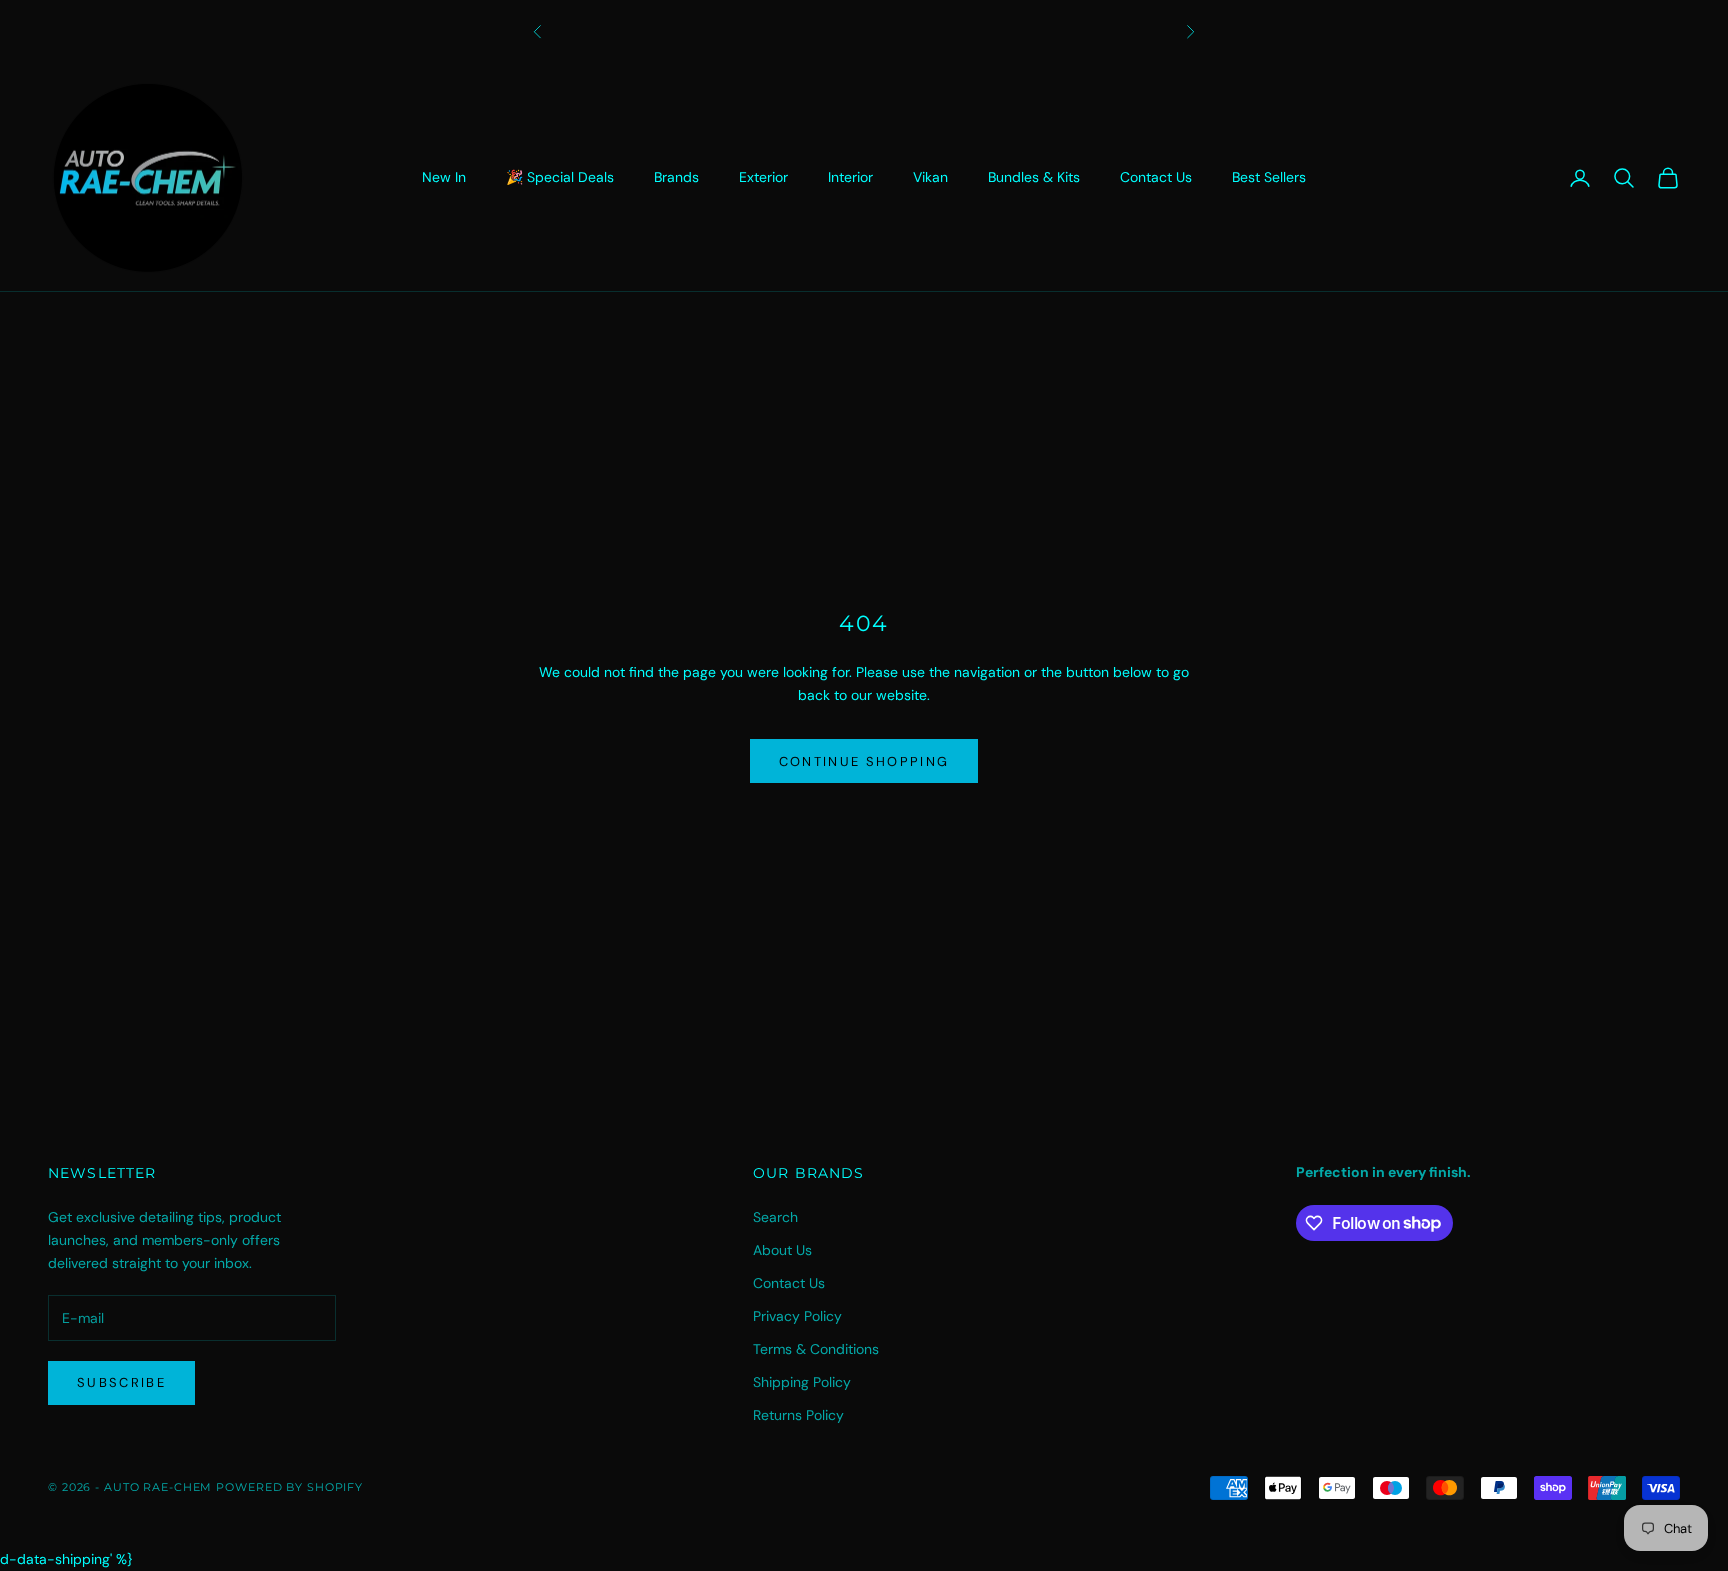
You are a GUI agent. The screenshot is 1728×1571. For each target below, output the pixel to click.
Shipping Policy (802, 1382)
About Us (782, 1250)
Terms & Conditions (816, 1349)
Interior (850, 177)
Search (775, 1217)
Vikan (930, 177)
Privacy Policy (797, 1316)
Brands (676, 177)
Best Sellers (1269, 177)
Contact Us (1156, 177)
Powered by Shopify (289, 1487)
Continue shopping (864, 761)
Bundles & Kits (1034, 177)
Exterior (763, 177)
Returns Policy (798, 1415)
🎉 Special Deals (560, 177)
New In (444, 177)
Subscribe (121, 1382)
